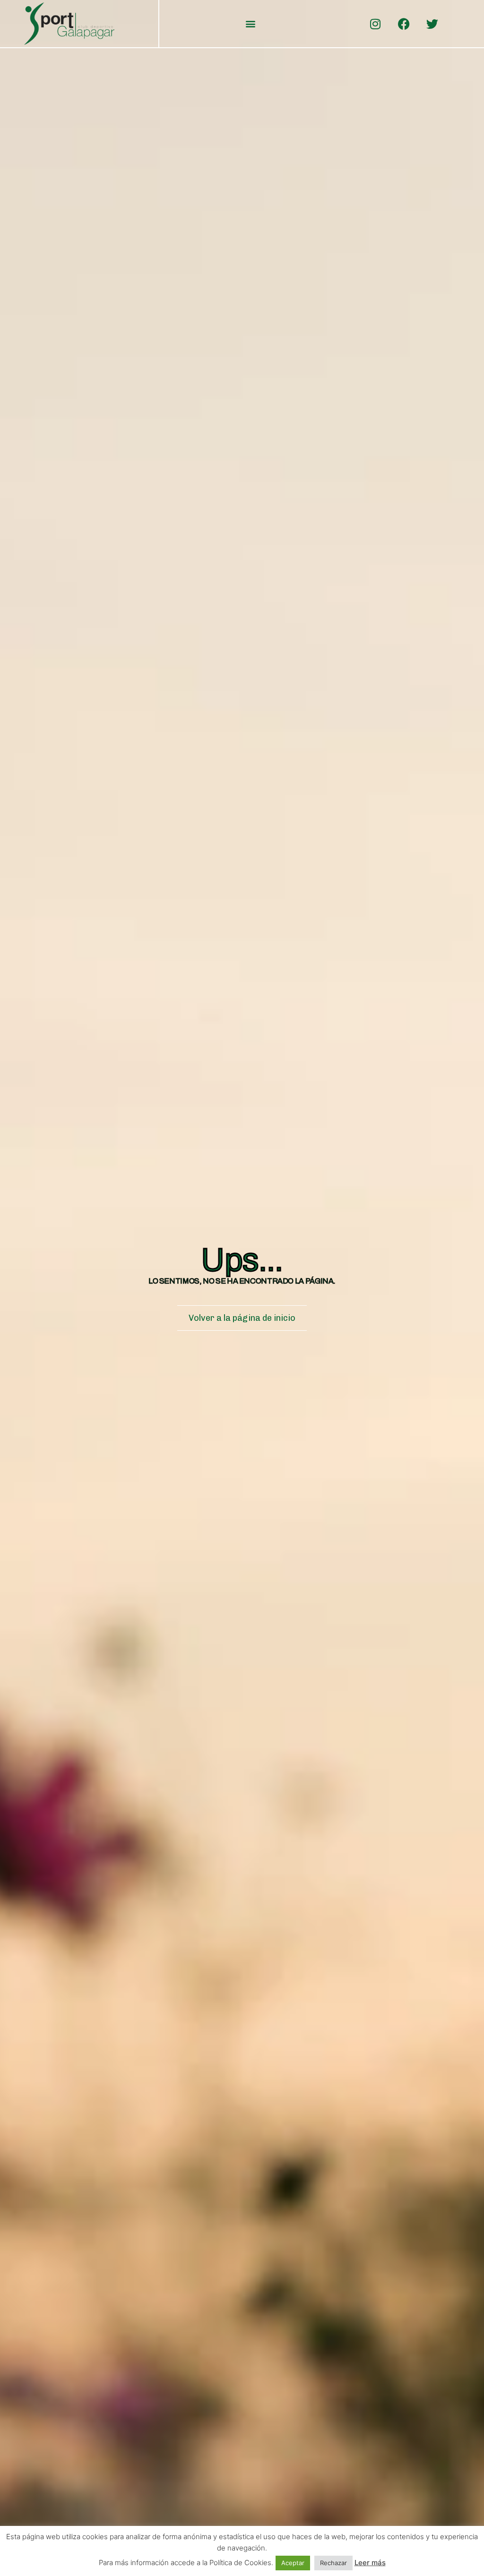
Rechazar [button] (333, 2563)
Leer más (370, 2563)
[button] (251, 24)
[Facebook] (404, 24)
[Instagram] (376, 24)
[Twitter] (432, 24)
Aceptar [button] (293, 2563)
